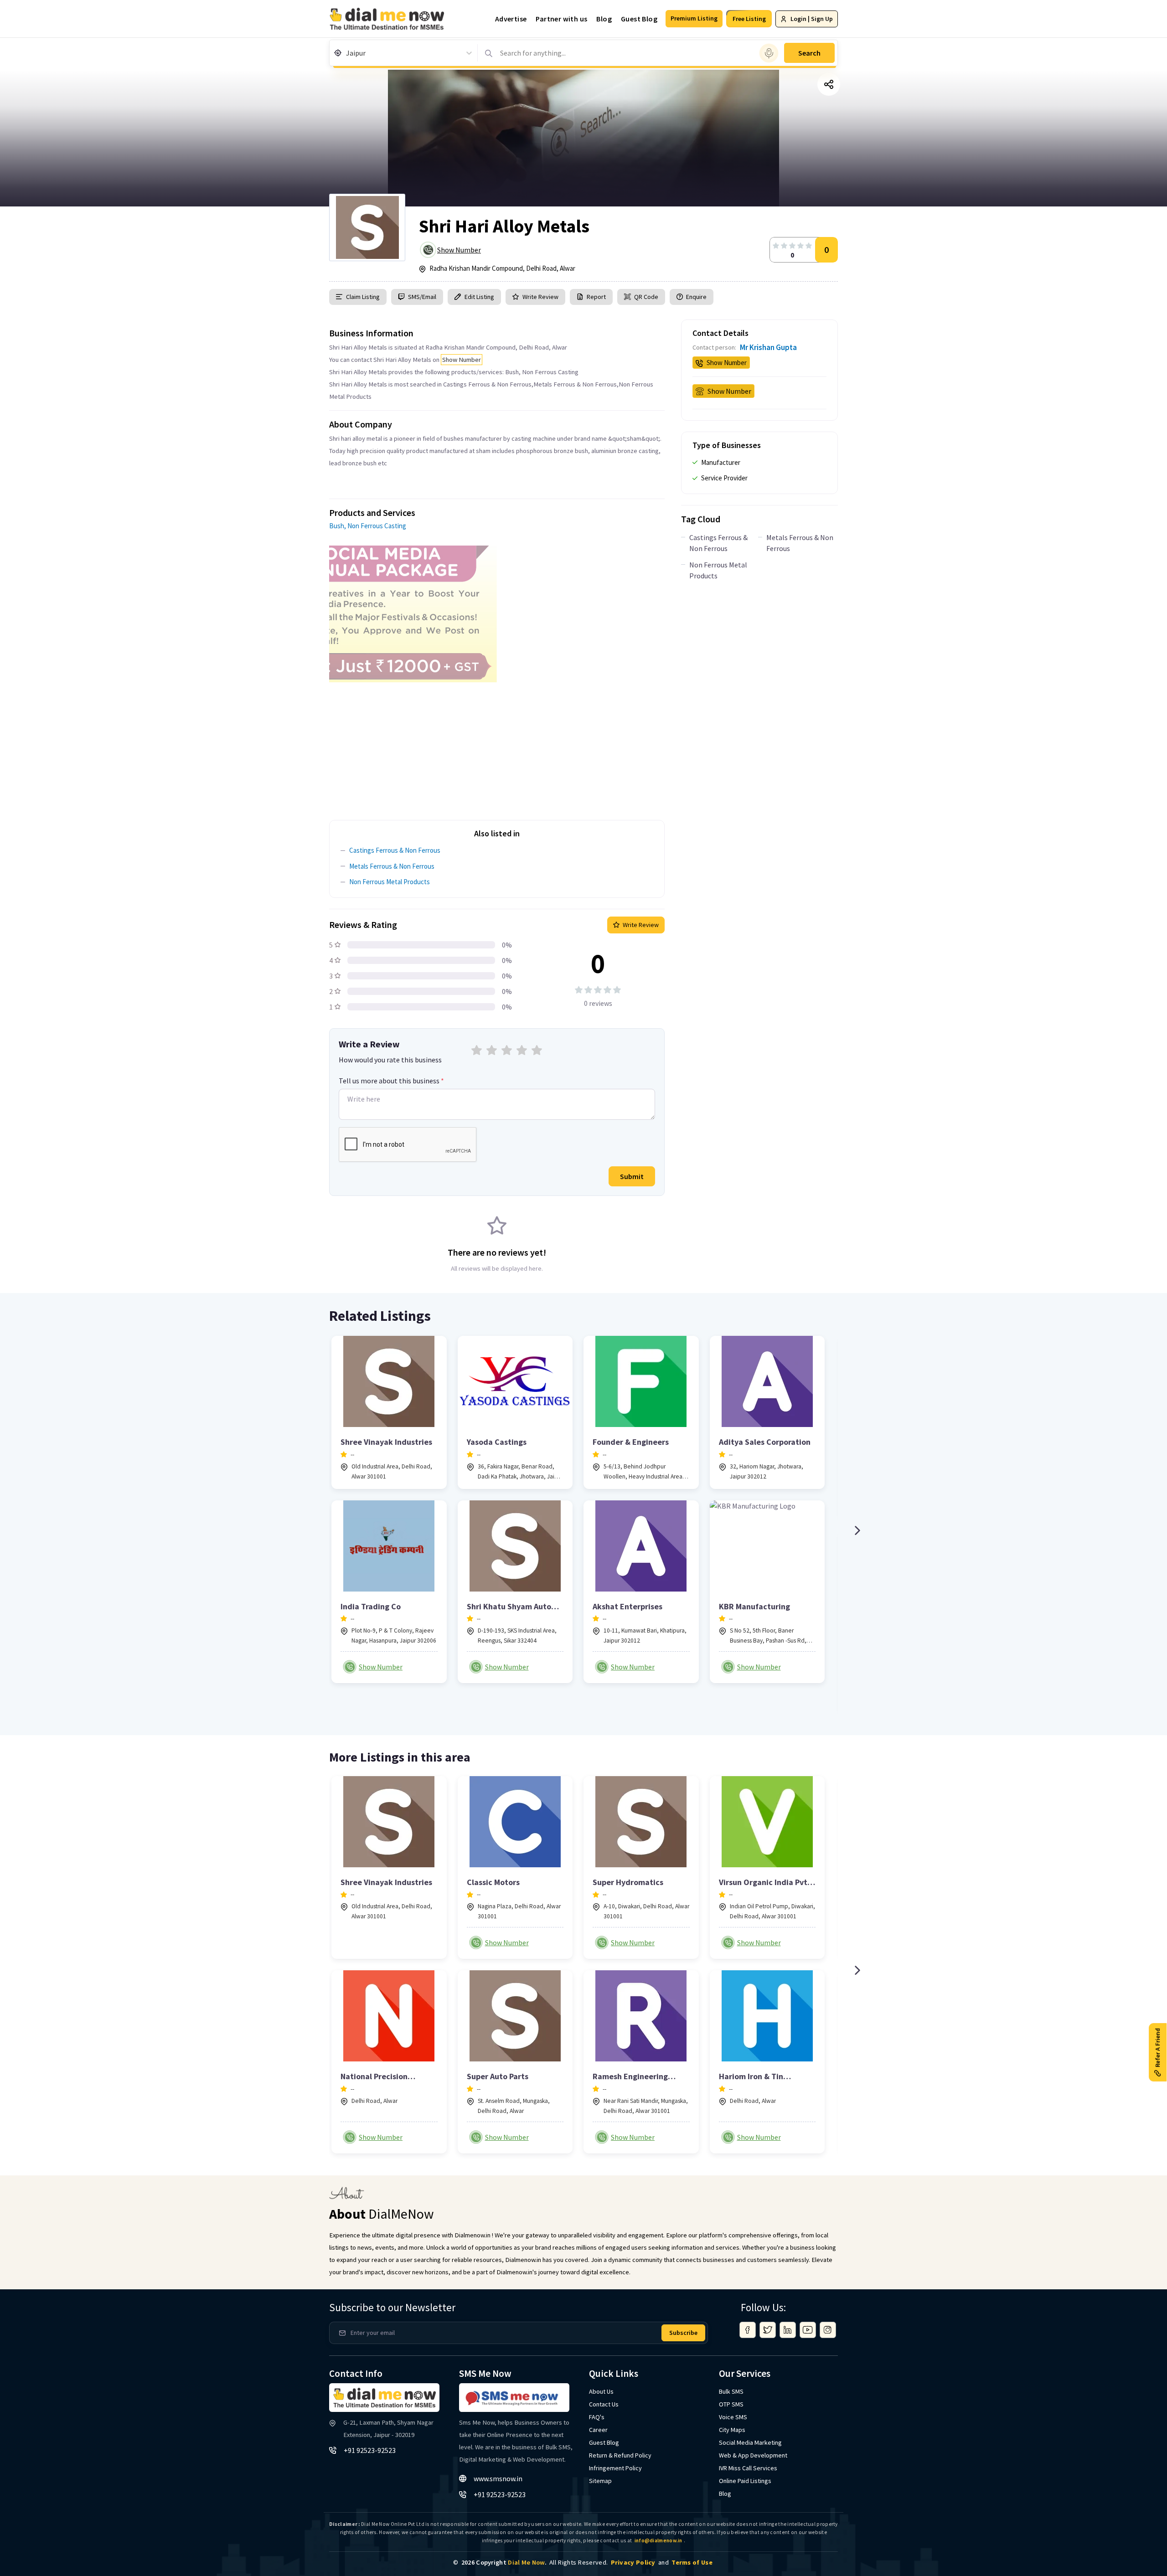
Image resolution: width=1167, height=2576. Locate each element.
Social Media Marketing (750, 2442)
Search (809, 53)
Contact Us (604, 2404)
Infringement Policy (615, 2468)
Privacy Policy (633, 2562)
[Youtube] (808, 2330)
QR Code (646, 297)
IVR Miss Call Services (748, 2468)
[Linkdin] (788, 2330)
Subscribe (683, 2333)
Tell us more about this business (391, 1081)
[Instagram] (828, 2330)
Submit (632, 1176)
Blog (604, 19)
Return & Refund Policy (620, 2455)
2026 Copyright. (504, 2562)
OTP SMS (731, 2404)
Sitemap (600, 2481)
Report (596, 297)
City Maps (732, 2430)
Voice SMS (733, 2417)
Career (598, 2430)
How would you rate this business (390, 1060)
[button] (694, 19)
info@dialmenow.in (658, 2540)
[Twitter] (768, 2330)
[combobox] (347, 53)
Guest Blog (639, 19)
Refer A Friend (1157, 2047)
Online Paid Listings (745, 2481)
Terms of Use (692, 2562)
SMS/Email (422, 297)
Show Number (459, 250)
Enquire (696, 297)
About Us (601, 2391)
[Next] (857, 1530)
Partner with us (561, 19)
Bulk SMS (731, 2391)
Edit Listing (479, 297)
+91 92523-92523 (370, 2450)
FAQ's (597, 2417)
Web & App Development (753, 2455)
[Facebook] (748, 2330)
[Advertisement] (497, 746)
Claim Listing (363, 297)
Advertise (511, 19)
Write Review (540, 297)
